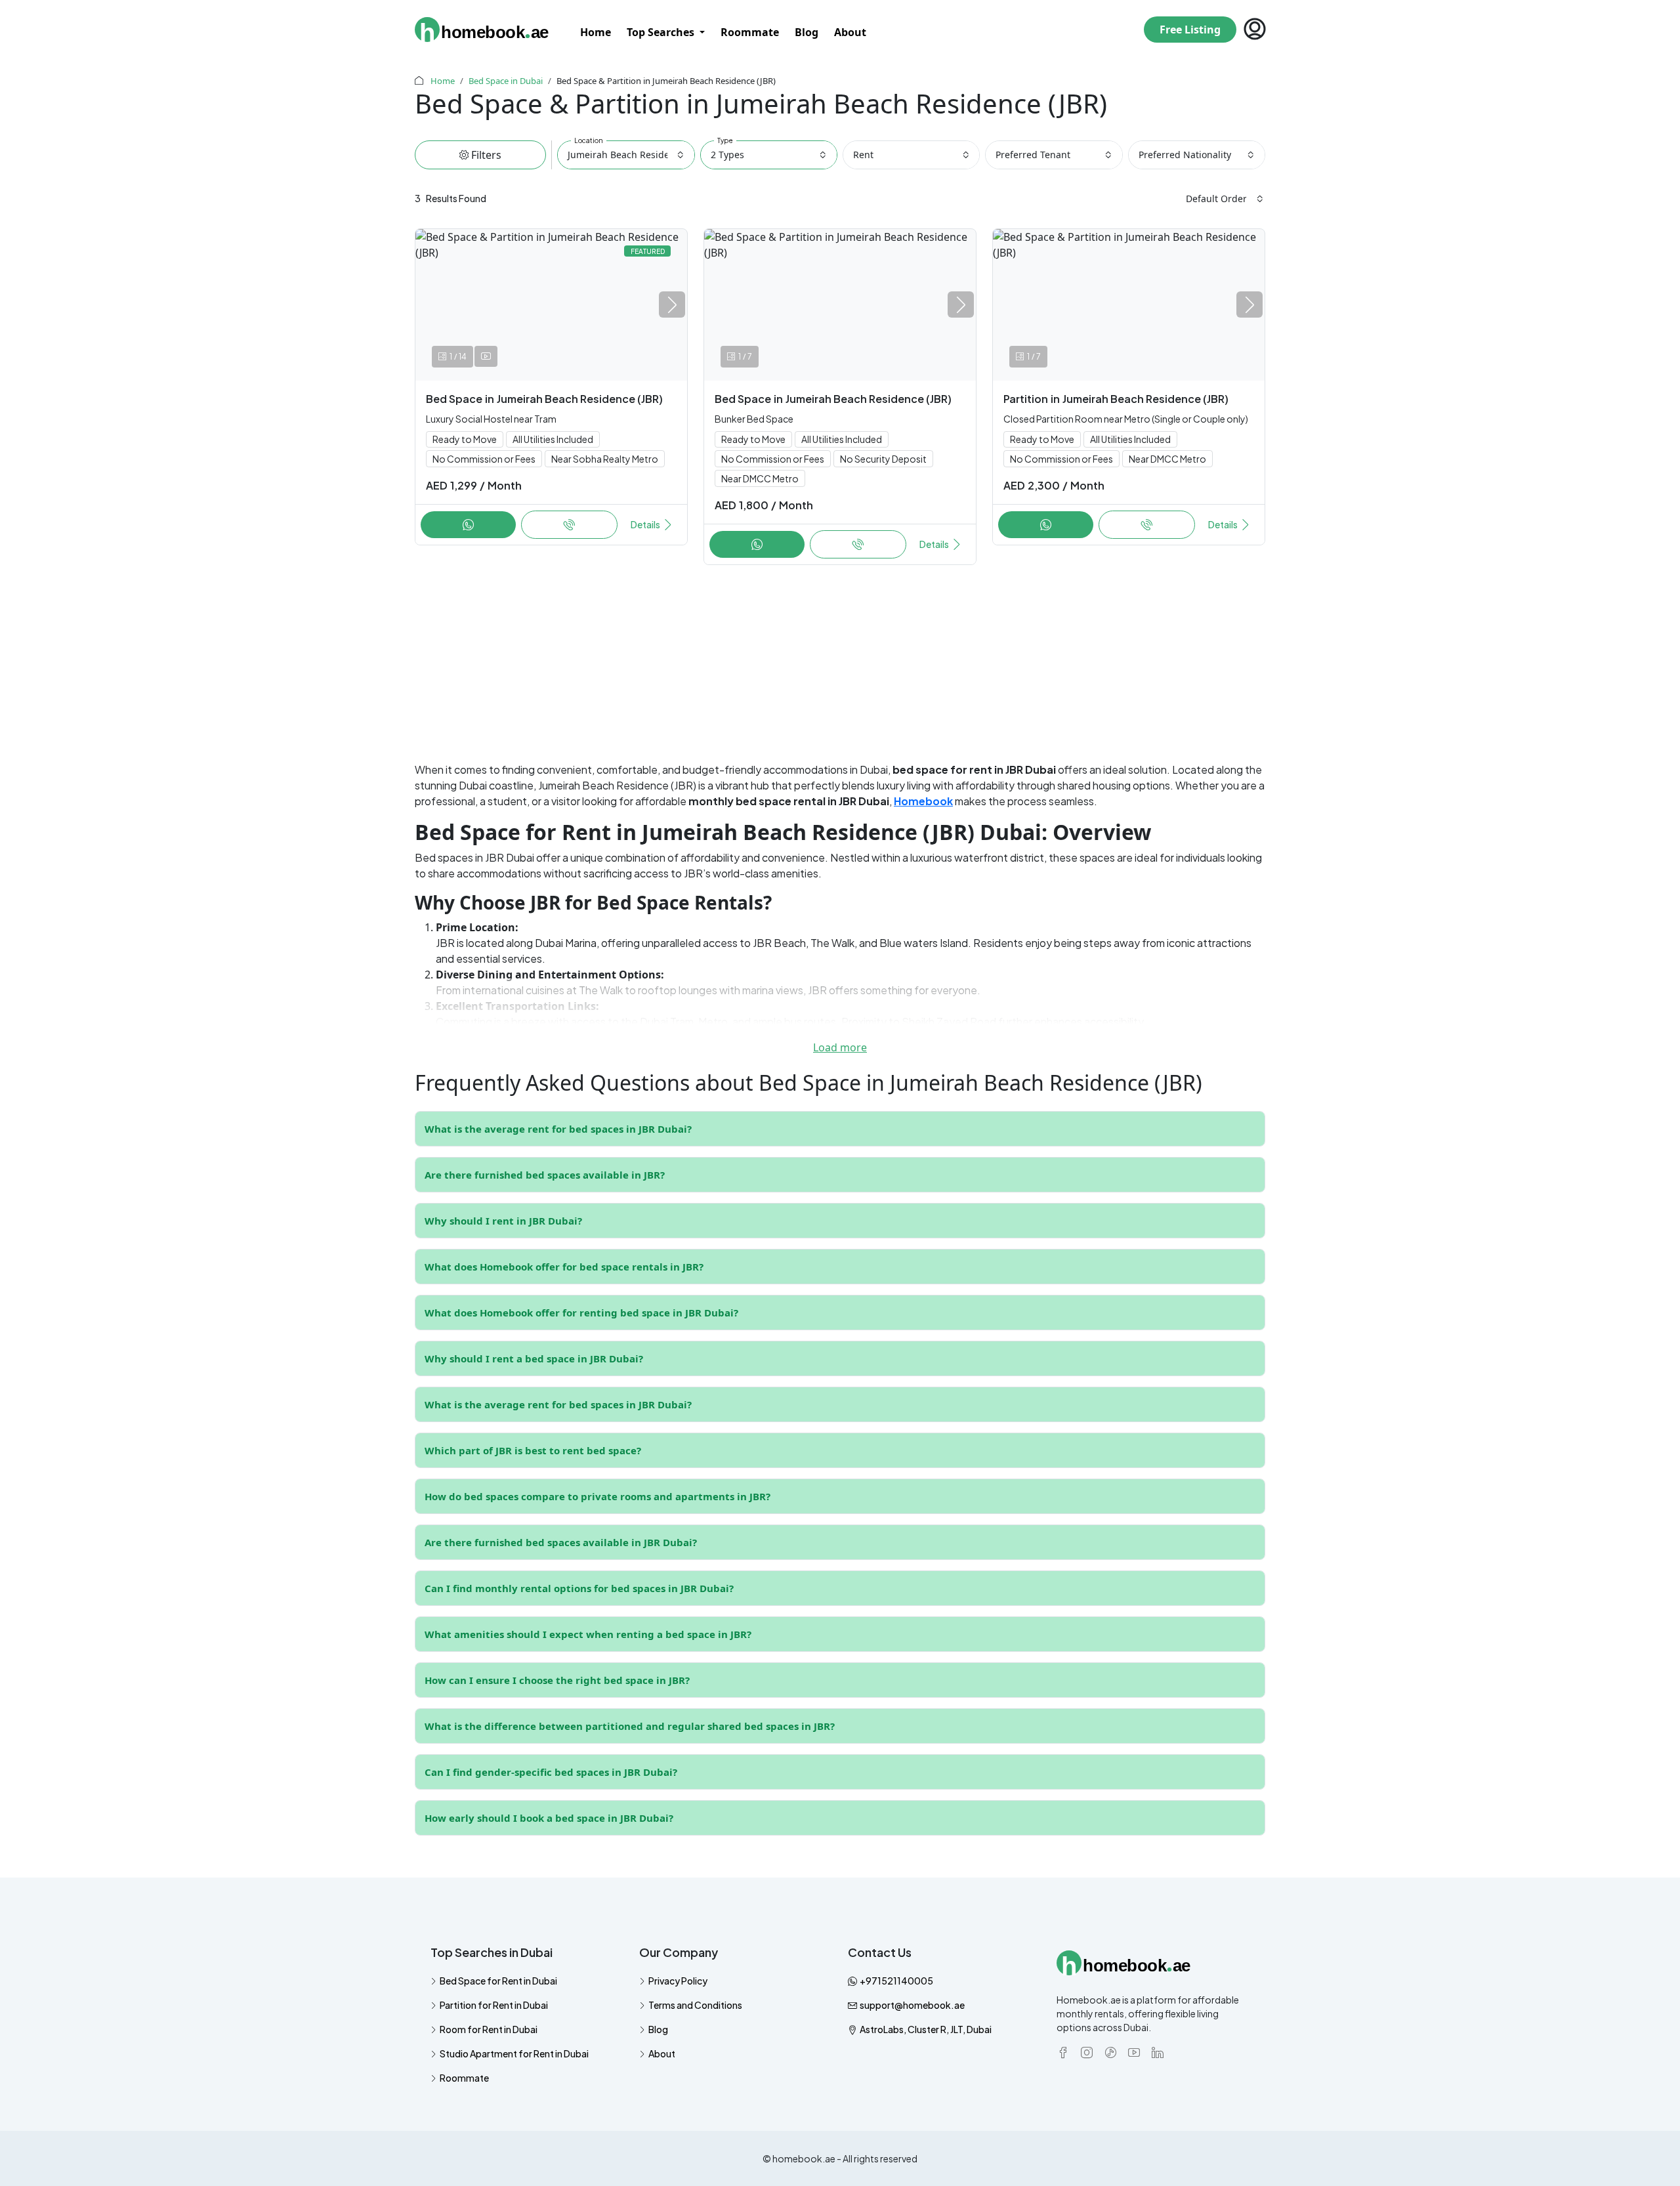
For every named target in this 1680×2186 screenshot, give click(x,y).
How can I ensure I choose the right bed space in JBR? (557, 1680)
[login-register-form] (1251, 30)
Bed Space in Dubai (506, 81)
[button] (672, 305)
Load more (840, 1047)
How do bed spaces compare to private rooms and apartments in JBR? (598, 1496)
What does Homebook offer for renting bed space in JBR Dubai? (581, 1313)
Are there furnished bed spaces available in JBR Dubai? (561, 1542)
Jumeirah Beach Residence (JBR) (631, 155)
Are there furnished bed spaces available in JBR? (545, 1175)
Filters (485, 155)
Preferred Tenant (1033, 155)
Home (596, 32)
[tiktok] (1110, 2051)
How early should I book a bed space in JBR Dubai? (549, 1818)
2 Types (727, 155)
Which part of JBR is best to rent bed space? (533, 1450)
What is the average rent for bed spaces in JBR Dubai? (558, 1129)
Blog (807, 32)
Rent (863, 155)
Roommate (750, 32)
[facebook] (1063, 2051)
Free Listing (1190, 30)
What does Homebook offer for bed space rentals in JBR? (564, 1267)
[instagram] (1087, 2051)
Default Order (1216, 199)
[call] (468, 525)
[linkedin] (1158, 2051)
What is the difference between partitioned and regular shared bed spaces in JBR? (630, 1726)
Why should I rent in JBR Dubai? (503, 1221)
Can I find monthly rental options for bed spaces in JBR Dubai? (579, 1588)
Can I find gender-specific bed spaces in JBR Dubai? (551, 1772)
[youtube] (1134, 2051)
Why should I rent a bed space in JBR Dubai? (534, 1358)
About (850, 32)
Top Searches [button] (662, 32)
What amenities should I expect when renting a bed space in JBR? (588, 1634)
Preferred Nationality (1185, 155)
